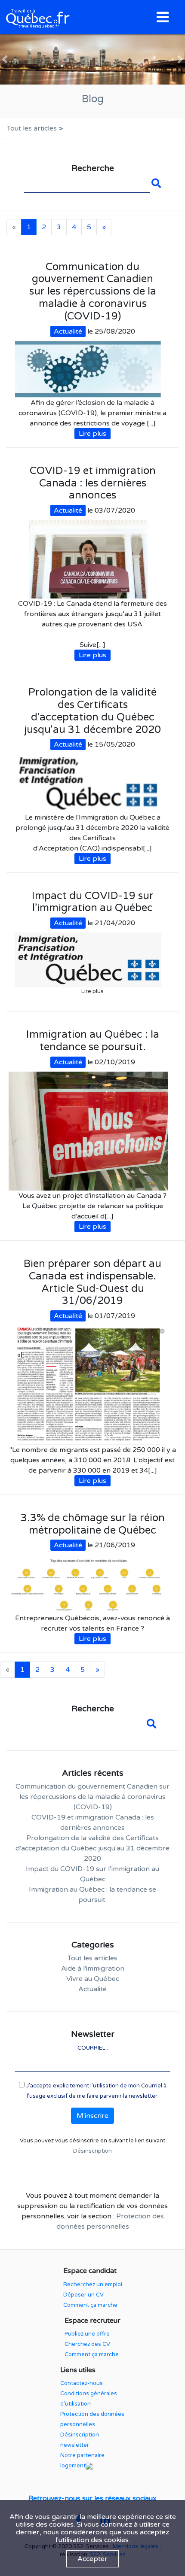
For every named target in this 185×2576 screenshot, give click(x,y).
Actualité (68, 331)
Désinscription (92, 2151)
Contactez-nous (82, 2383)
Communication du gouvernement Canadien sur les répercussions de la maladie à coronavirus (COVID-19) (92, 1797)
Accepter (92, 2559)
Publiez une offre (87, 2334)
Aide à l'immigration (93, 1968)
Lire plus (92, 434)
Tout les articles (32, 128)
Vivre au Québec (93, 1979)
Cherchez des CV (87, 2344)
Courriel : (93, 2048)
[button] (5, 59)
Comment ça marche (90, 2305)
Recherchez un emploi (93, 2284)
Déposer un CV (83, 2295)
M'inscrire (92, 2116)
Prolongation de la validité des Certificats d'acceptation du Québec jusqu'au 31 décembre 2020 (92, 1848)
